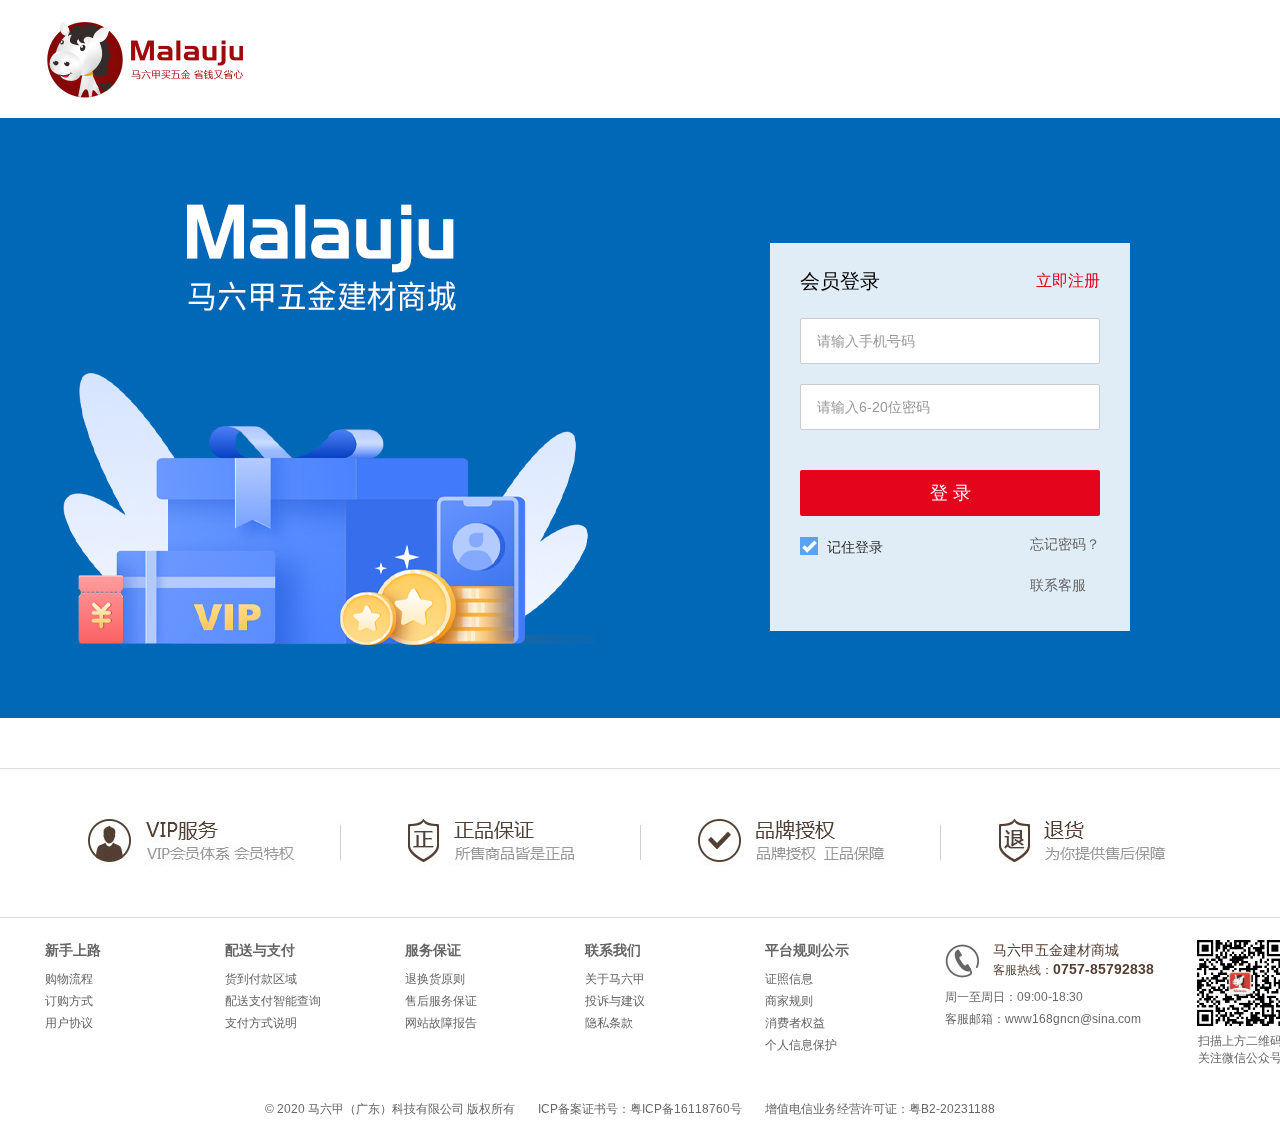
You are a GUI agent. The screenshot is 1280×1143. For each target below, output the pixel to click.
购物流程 (69, 979)
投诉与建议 (615, 1001)
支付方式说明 (261, 1023)
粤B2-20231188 (952, 1109)
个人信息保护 (801, 1045)
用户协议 (69, 1023)
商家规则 (789, 1001)
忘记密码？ (1065, 544)
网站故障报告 (441, 1023)
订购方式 (69, 1001)
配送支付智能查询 (273, 1001)
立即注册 (1068, 280)
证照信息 (789, 979)
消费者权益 (795, 1023)
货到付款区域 (261, 979)
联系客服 (1058, 585)
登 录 (950, 493)
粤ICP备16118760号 (686, 1109)
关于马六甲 (615, 979)
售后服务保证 (441, 1001)
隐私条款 (609, 1023)
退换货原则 (435, 979)
